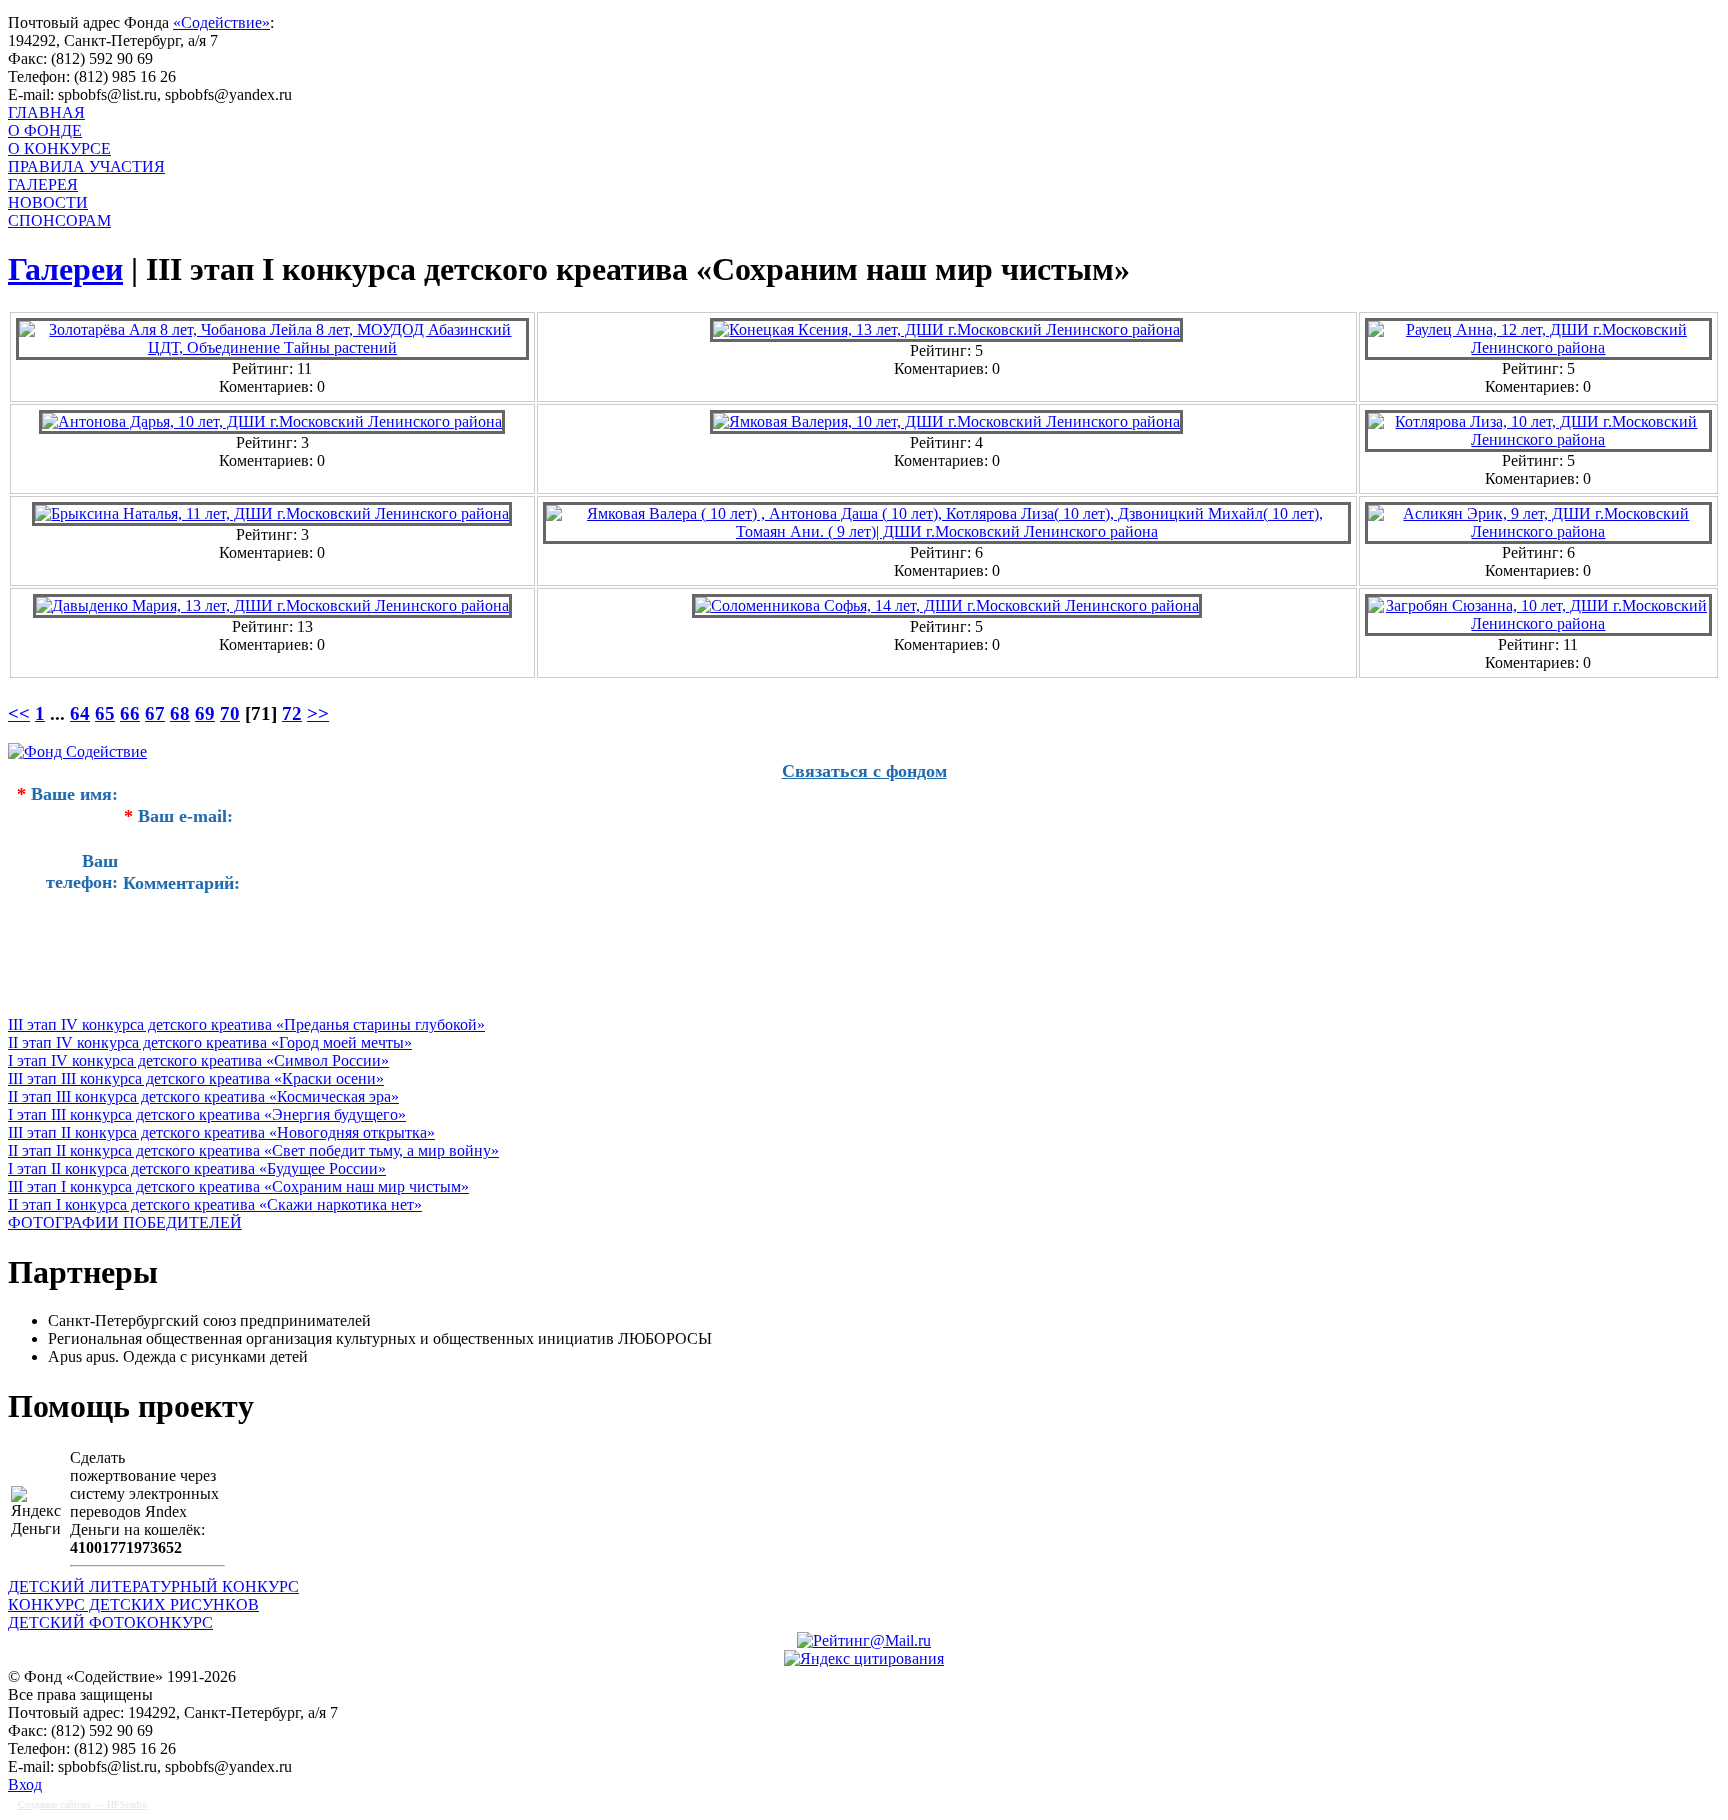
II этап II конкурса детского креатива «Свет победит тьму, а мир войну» (253, 1150)
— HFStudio (82, 1804)
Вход (25, 1784)
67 (155, 713)
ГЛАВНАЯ (46, 112)
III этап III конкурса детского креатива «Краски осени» (196, 1078)
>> (318, 713)
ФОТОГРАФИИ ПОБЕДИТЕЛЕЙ (125, 1222)
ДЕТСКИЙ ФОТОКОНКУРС (110, 1622)
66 (130, 713)
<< (19, 713)
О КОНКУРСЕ (59, 148)
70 (230, 713)
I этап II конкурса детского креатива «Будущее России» (197, 1168)
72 (292, 713)
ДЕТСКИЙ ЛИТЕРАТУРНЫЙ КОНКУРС (153, 1586)
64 (80, 713)
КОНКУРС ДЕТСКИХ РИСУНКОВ (133, 1604)
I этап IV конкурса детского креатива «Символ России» (198, 1060)
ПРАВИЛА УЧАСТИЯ (86, 166)
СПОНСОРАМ (59, 220)
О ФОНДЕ (45, 130)
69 (205, 713)
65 (105, 713)
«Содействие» (221, 22)
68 (180, 713)
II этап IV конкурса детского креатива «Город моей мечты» (210, 1042)
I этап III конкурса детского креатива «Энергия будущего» (207, 1114)
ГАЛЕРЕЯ (43, 184)
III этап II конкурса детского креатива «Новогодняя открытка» (221, 1132)
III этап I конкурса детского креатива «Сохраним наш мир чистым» (238, 1186)
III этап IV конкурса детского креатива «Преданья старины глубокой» (246, 1024)
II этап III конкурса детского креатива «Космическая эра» (203, 1096)
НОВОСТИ (48, 202)
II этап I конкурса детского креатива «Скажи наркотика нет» (215, 1204)
